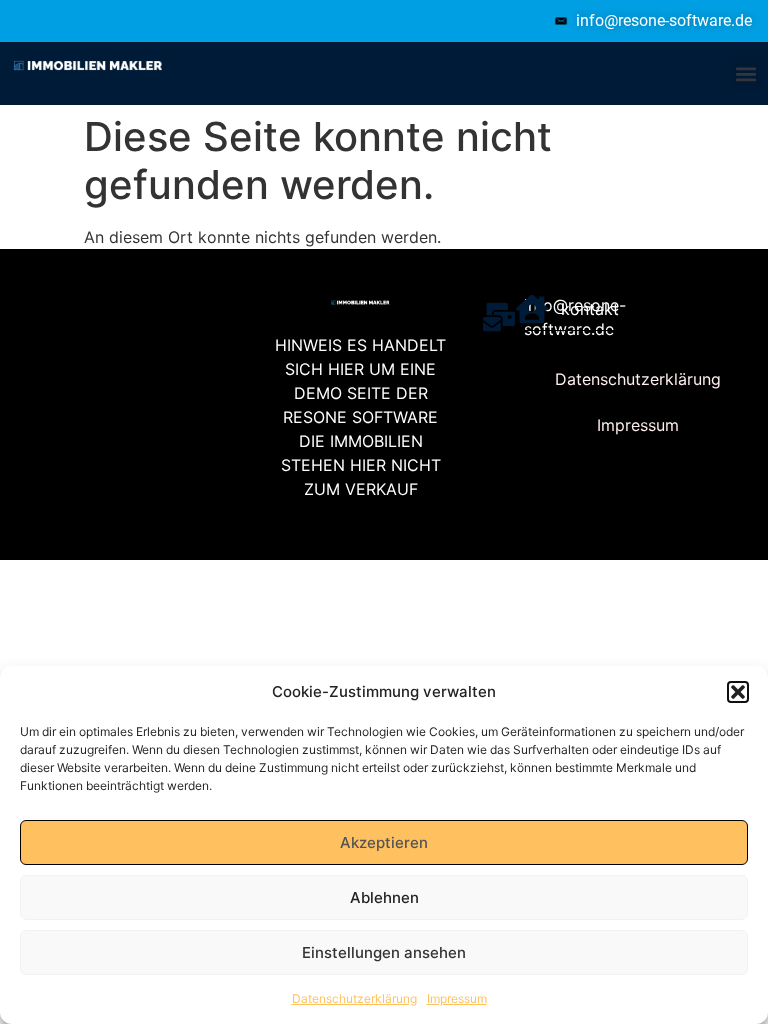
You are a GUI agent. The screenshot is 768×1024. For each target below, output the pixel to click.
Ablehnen (384, 897)
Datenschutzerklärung (354, 998)
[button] (738, 692)
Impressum (457, 998)
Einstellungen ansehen (384, 952)
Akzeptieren (384, 842)
